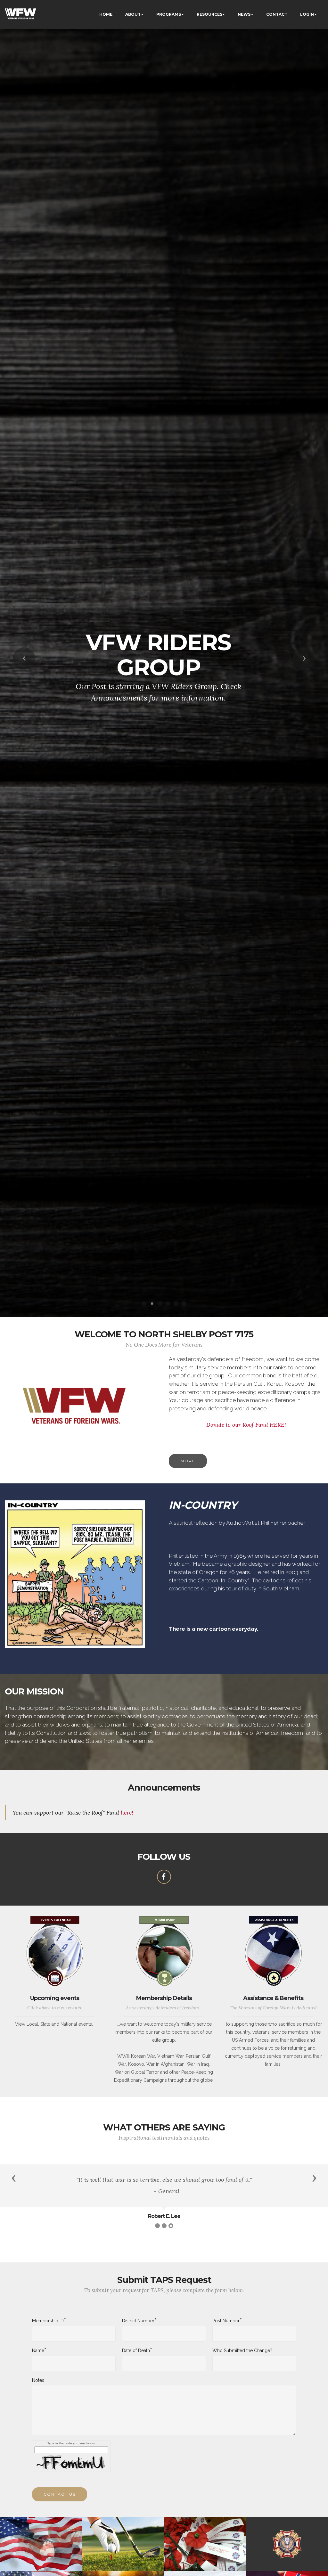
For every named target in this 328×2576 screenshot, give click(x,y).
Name (38, 2350)
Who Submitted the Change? (242, 2350)
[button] (24, 659)
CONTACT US (60, 2494)
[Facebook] (164, 1877)
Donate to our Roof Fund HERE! (246, 1425)
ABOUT (133, 14)
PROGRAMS (169, 14)
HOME (106, 14)
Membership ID (48, 2320)
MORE (188, 1461)
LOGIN (307, 14)
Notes (38, 2380)
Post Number (226, 2320)
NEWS (244, 14)
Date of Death (136, 2350)
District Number (138, 2320)
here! (127, 1813)
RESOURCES (209, 14)
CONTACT (277, 14)
